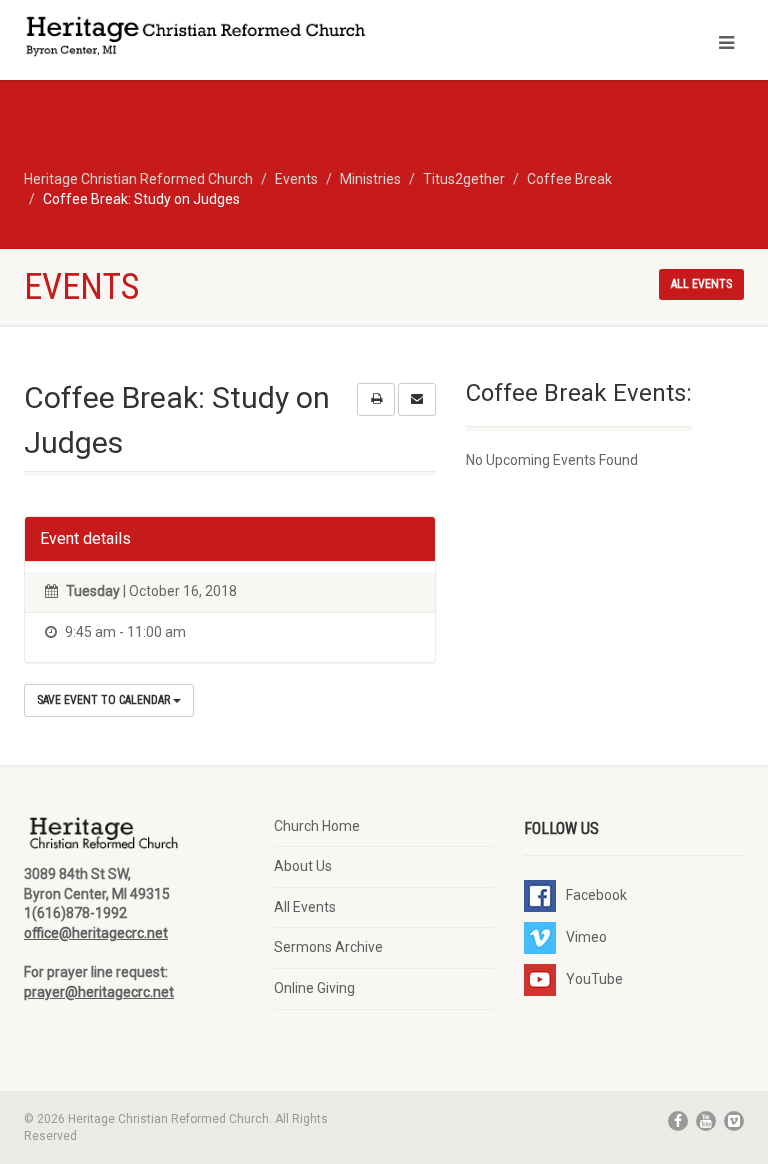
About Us (303, 866)
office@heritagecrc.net (96, 933)
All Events (305, 907)
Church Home (317, 826)
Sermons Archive (328, 947)
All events (701, 284)
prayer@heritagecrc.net (99, 992)
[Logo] (196, 38)
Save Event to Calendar (105, 700)
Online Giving (314, 988)
